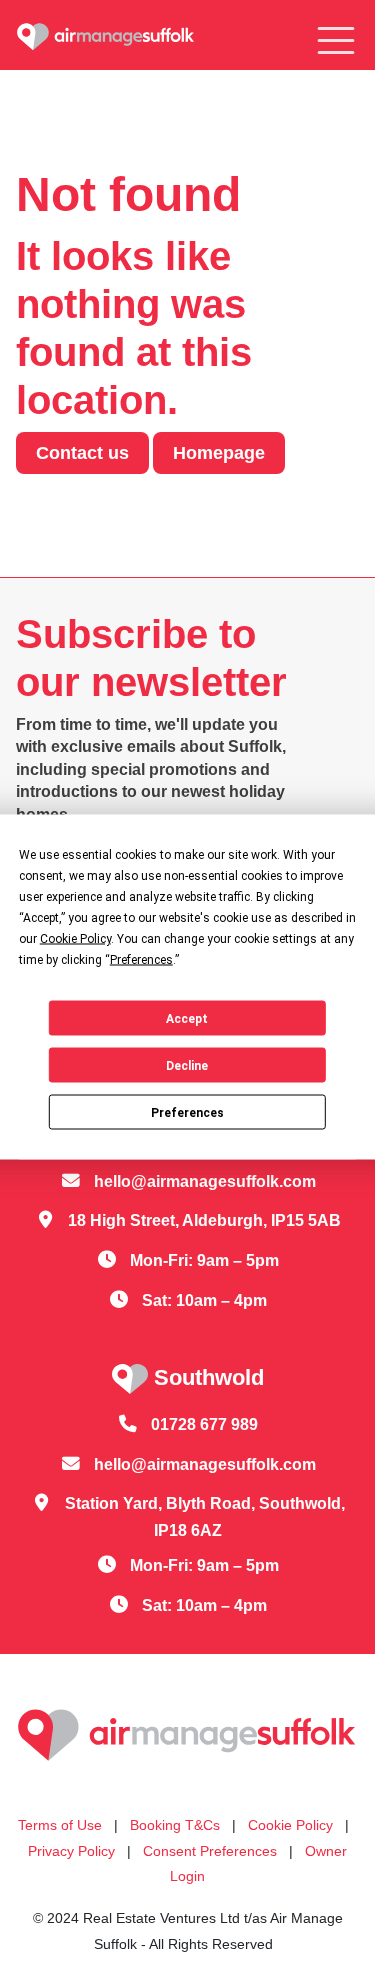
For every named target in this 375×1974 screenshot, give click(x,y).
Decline (187, 1065)
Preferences (187, 1112)
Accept (187, 1018)
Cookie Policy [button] (75, 939)
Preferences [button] (141, 960)
